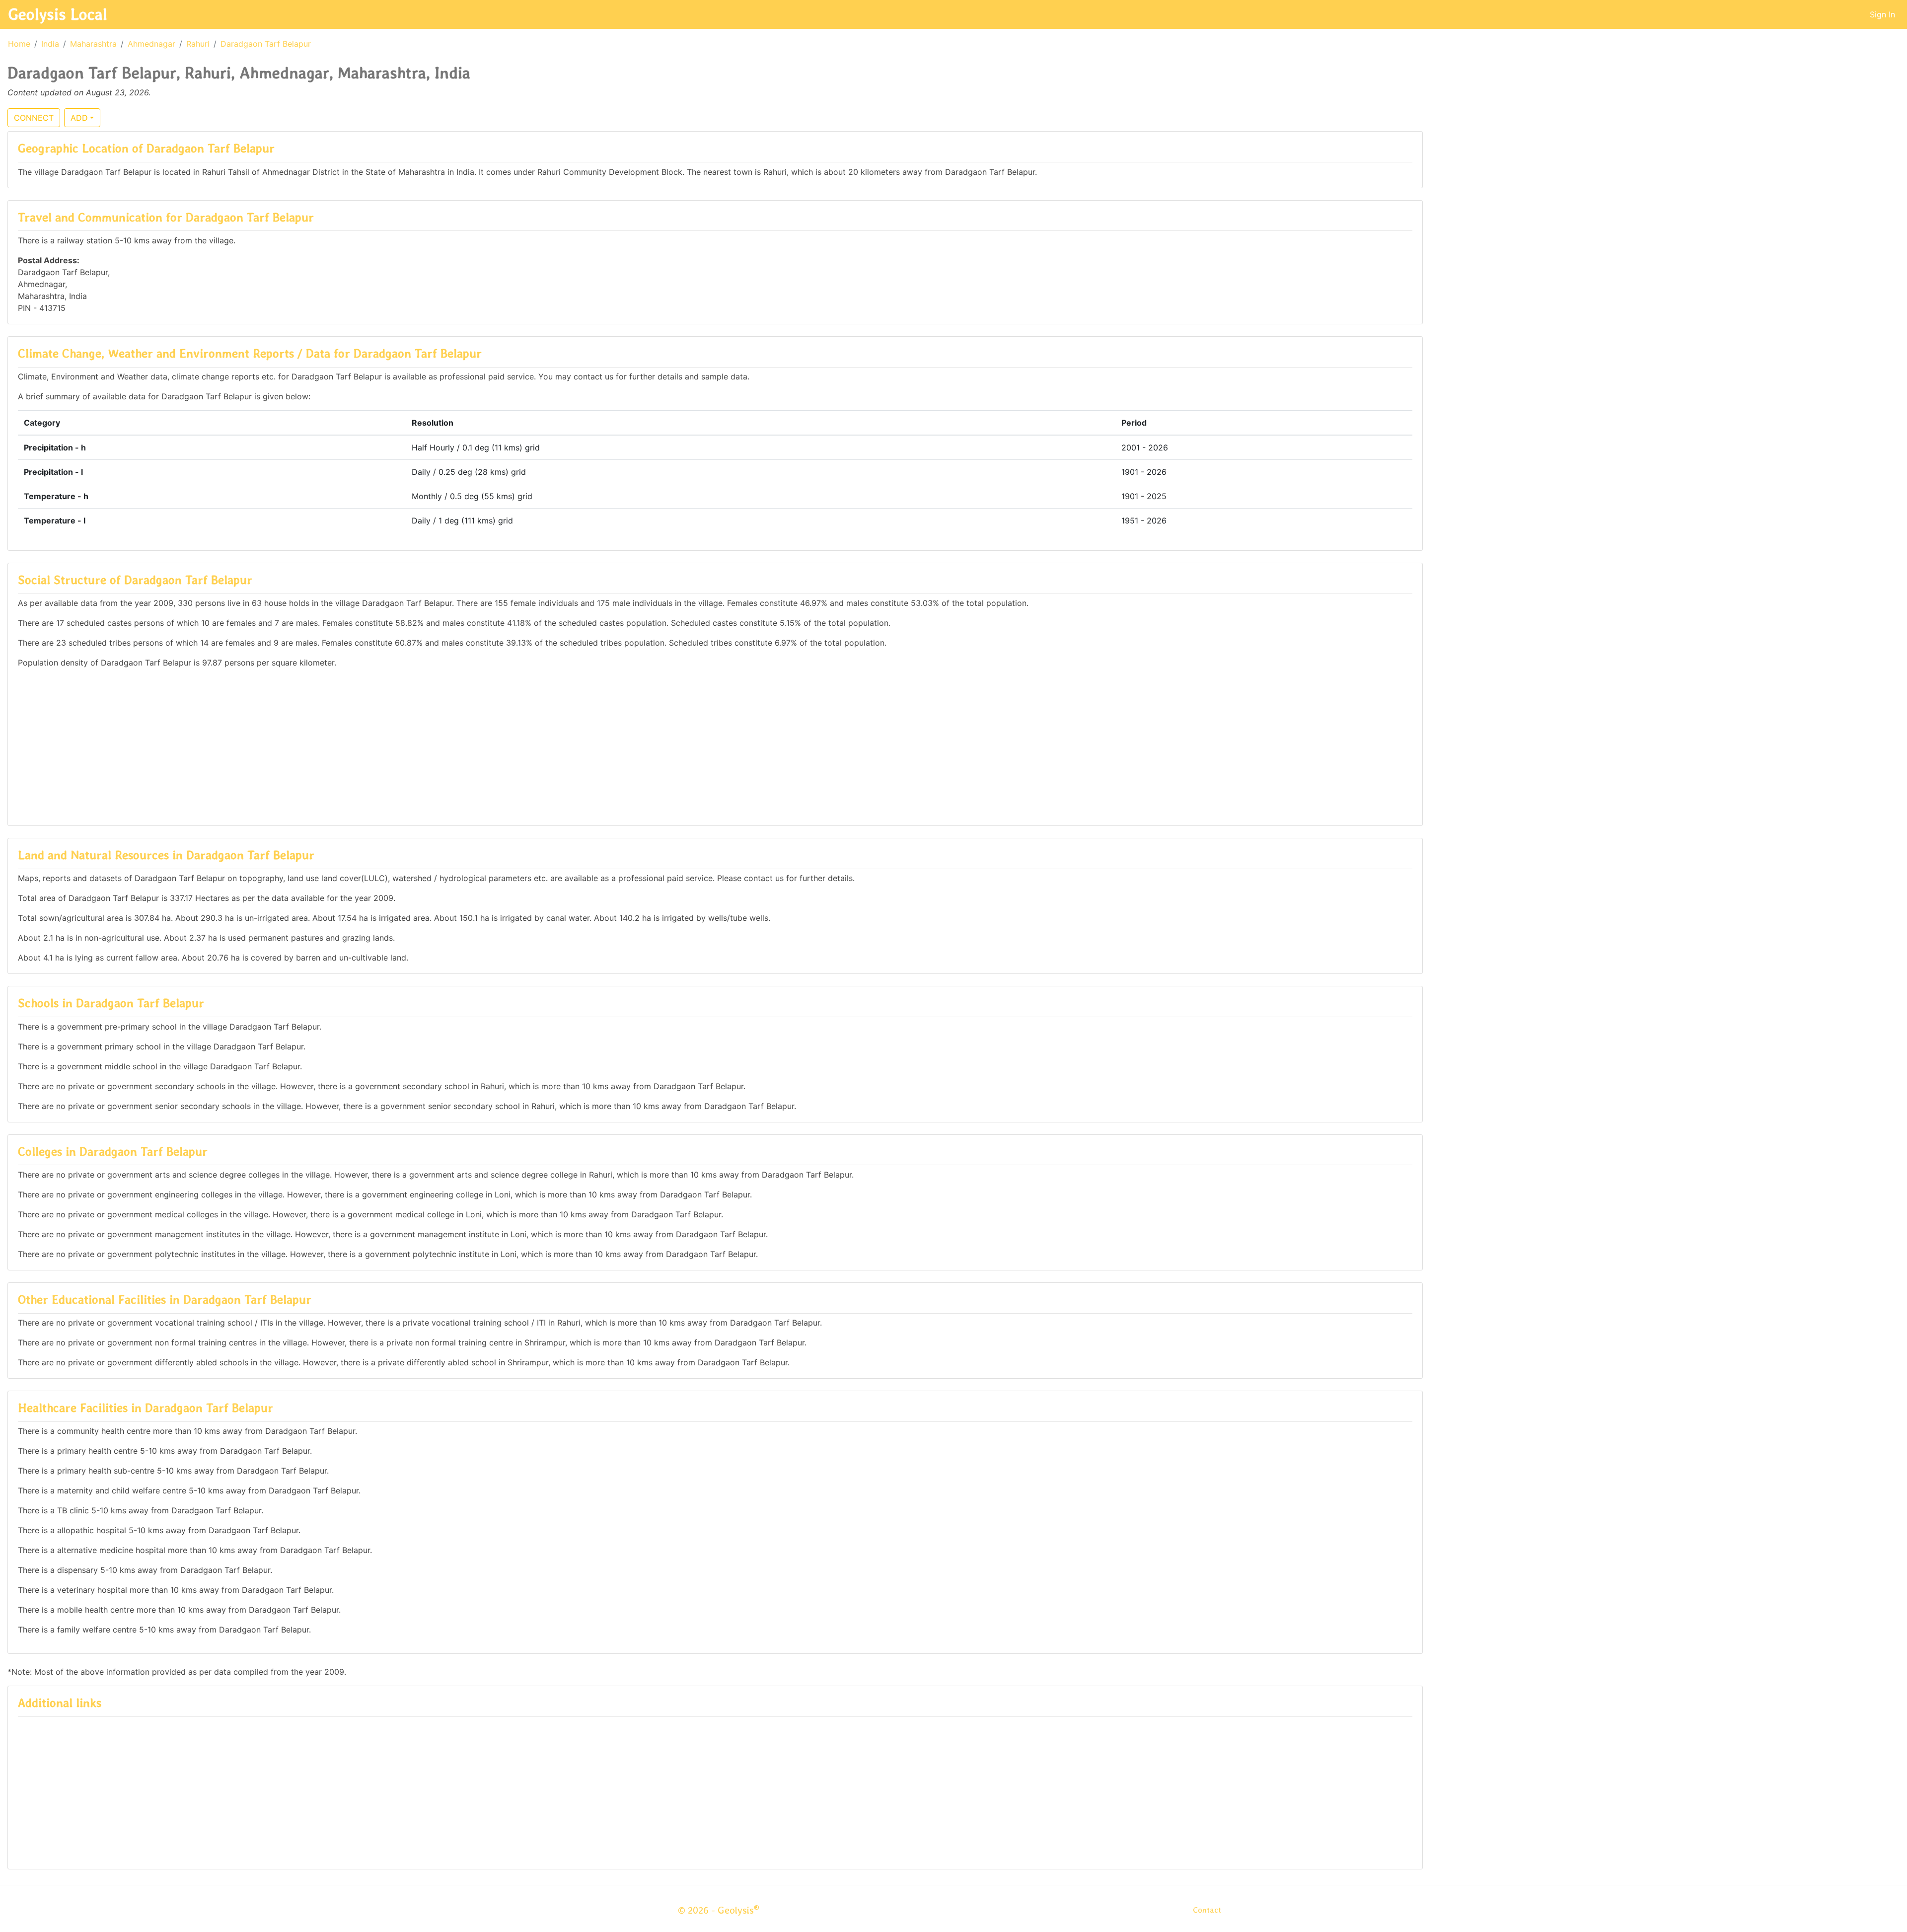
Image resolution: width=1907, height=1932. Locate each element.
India (50, 44)
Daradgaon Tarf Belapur (266, 44)
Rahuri (198, 44)
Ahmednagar (151, 44)
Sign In (1882, 14)
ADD (79, 118)
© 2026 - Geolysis (719, 1910)
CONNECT (34, 118)
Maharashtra (93, 44)
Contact (1207, 1910)
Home (19, 44)
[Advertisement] (715, 746)
